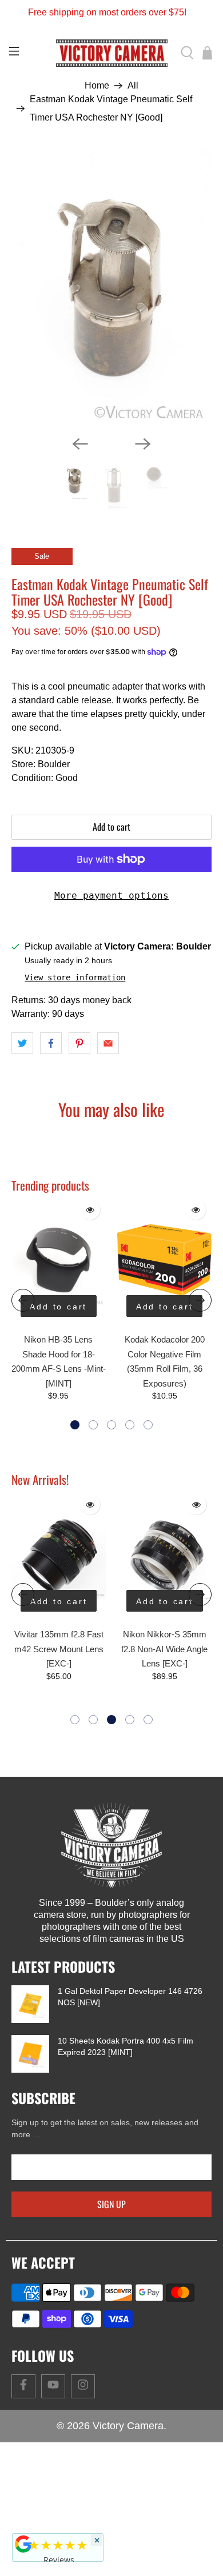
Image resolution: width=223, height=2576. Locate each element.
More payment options (111, 959)
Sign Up (111, 2268)
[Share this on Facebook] (51, 1107)
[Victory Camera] (112, 53)
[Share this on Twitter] (22, 1107)
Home (97, 86)
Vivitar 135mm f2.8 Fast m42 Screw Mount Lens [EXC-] (59, 1713)
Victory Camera (128, 2490)
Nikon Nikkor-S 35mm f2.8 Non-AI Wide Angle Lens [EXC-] (164, 1713)
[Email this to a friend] (108, 1107)
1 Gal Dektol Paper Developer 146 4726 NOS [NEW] (130, 2061)
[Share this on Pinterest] (79, 1107)
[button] (75, 1489)
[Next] (143, 507)
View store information (75, 1041)
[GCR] (23, 2544)
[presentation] (23, 1364)
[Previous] (80, 507)
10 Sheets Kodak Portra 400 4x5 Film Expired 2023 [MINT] (126, 2110)
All (133, 86)
